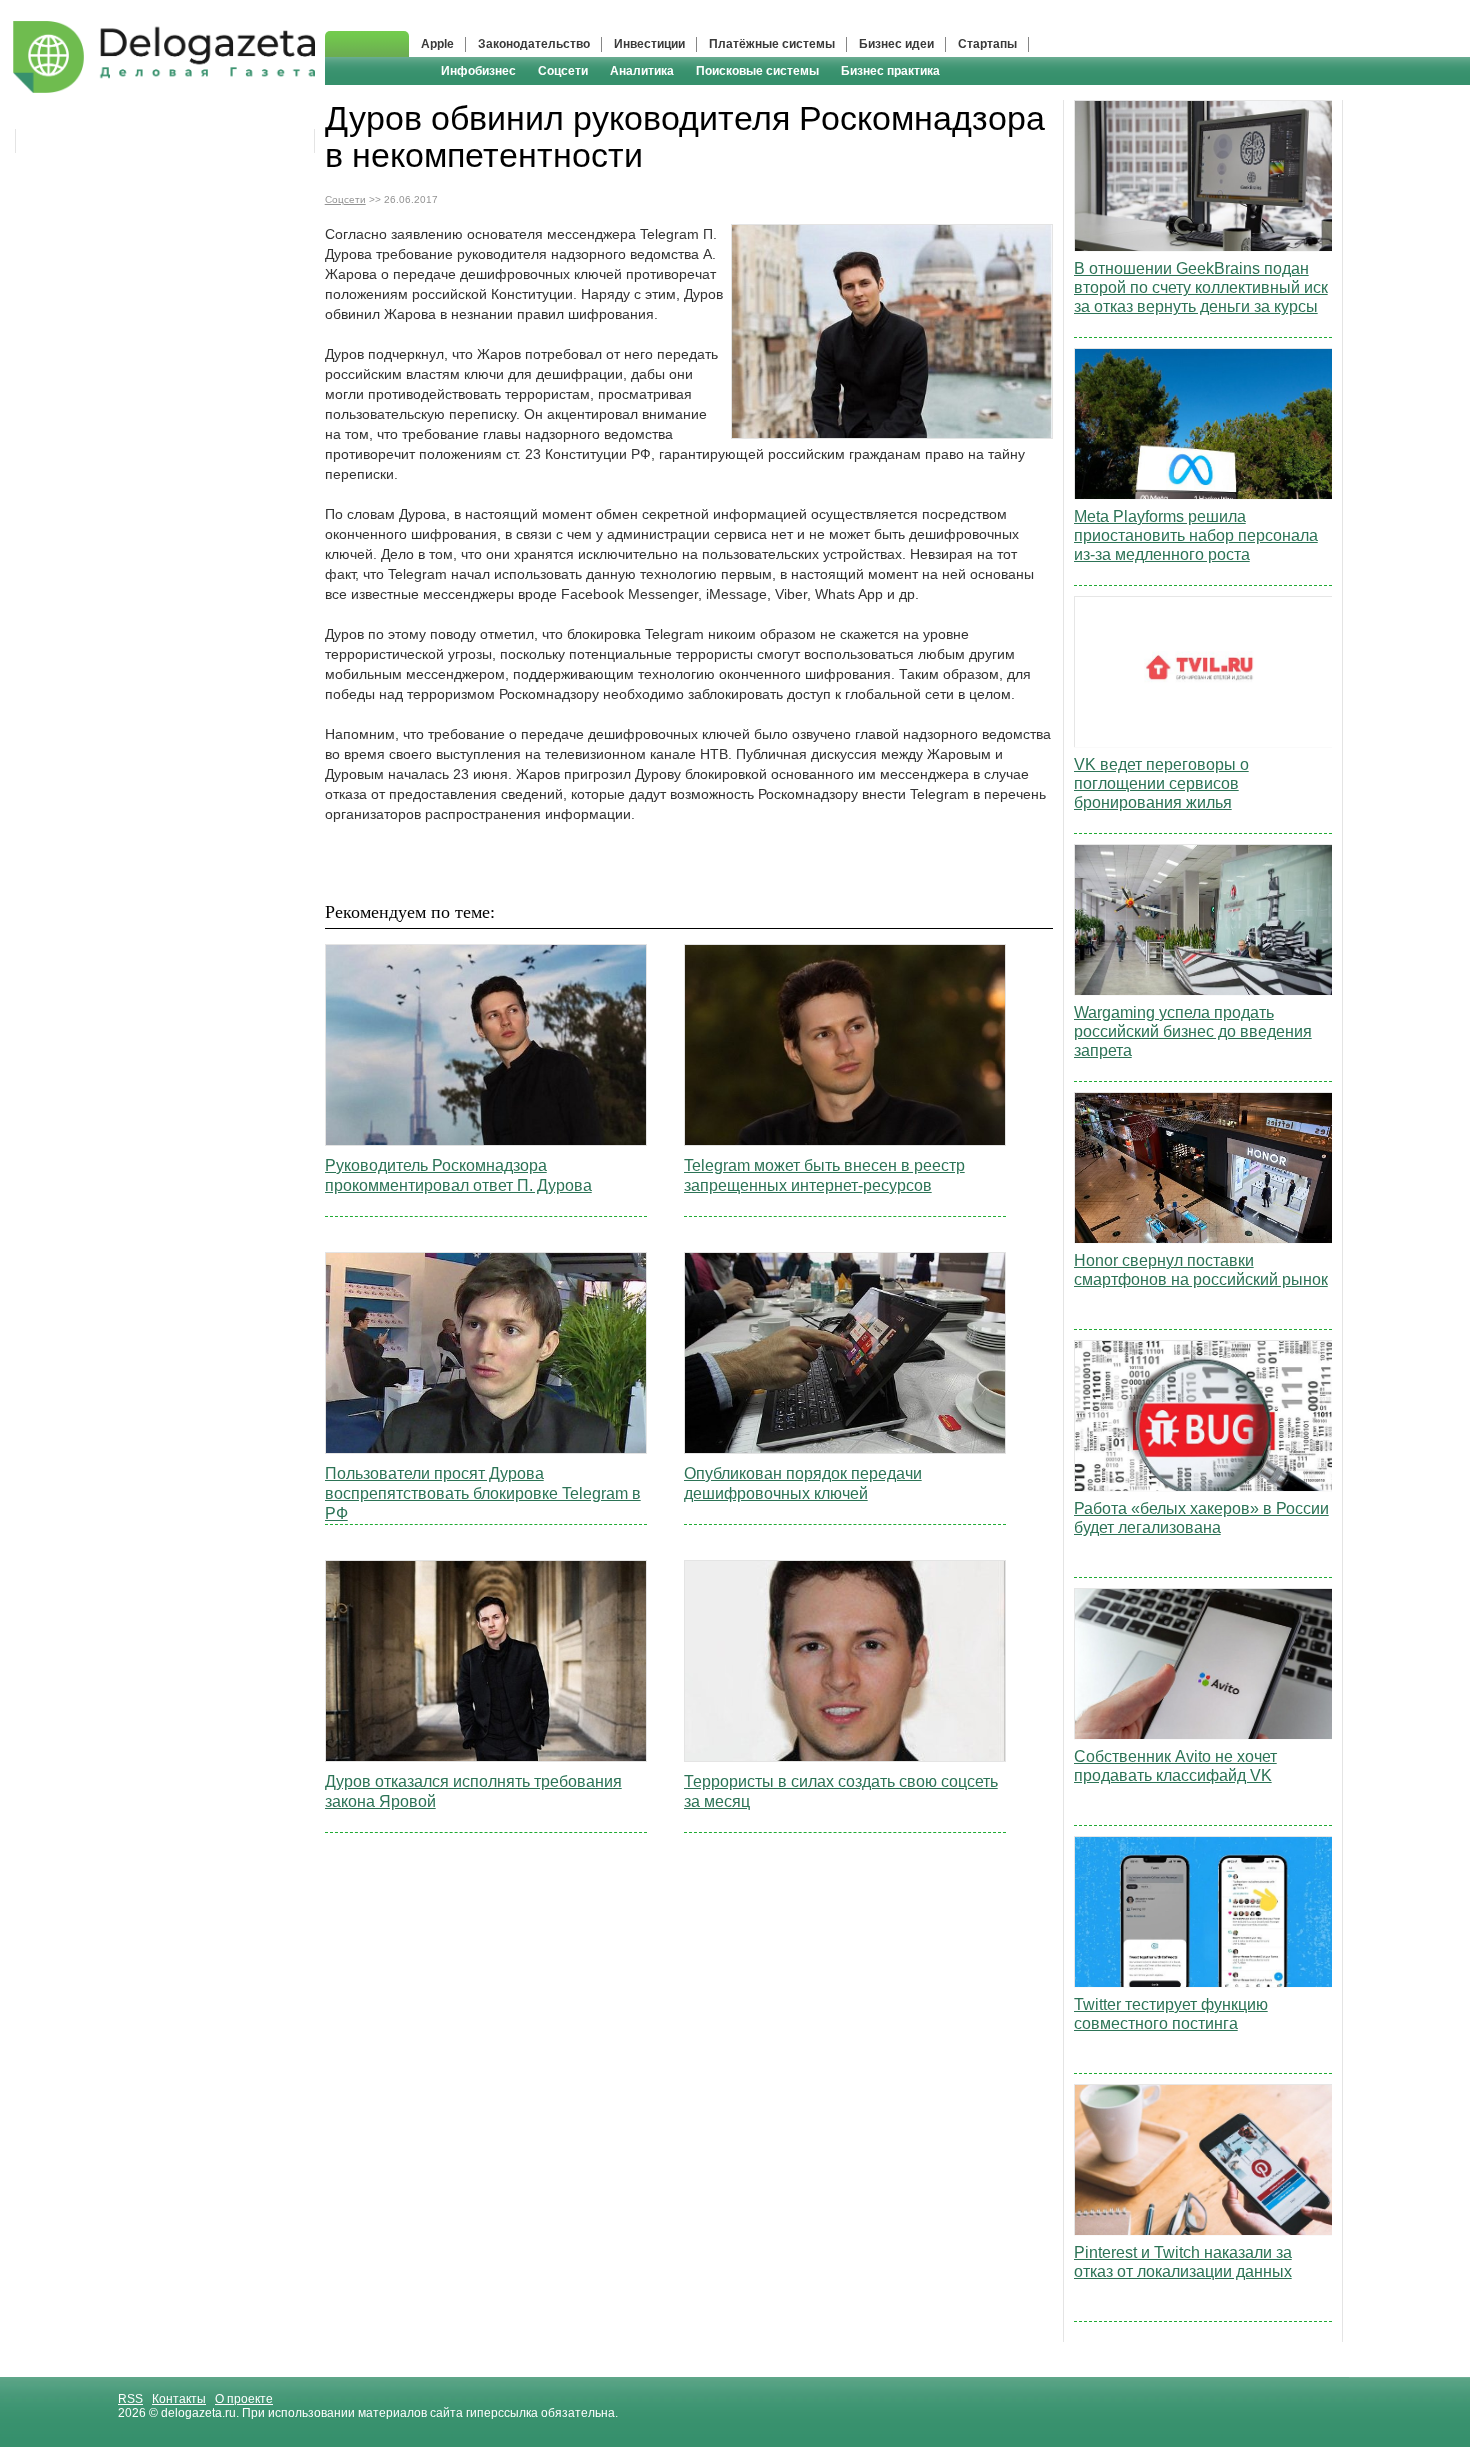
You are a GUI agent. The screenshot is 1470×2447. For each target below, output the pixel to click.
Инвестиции (649, 44)
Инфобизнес (478, 71)
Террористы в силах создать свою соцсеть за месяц (841, 1791)
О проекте (244, 2399)
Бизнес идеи (896, 44)
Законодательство (534, 44)
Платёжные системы (772, 44)
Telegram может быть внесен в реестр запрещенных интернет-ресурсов (824, 1175)
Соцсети (563, 71)
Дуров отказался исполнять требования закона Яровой (473, 1791)
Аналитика (642, 71)
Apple (437, 44)
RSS (130, 2399)
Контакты (179, 2399)
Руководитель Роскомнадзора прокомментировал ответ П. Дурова (458, 1175)
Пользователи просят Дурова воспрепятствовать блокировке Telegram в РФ (483, 1493)
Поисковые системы (757, 71)
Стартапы (987, 44)
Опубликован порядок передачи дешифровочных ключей (803, 1483)
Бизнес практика (890, 71)
